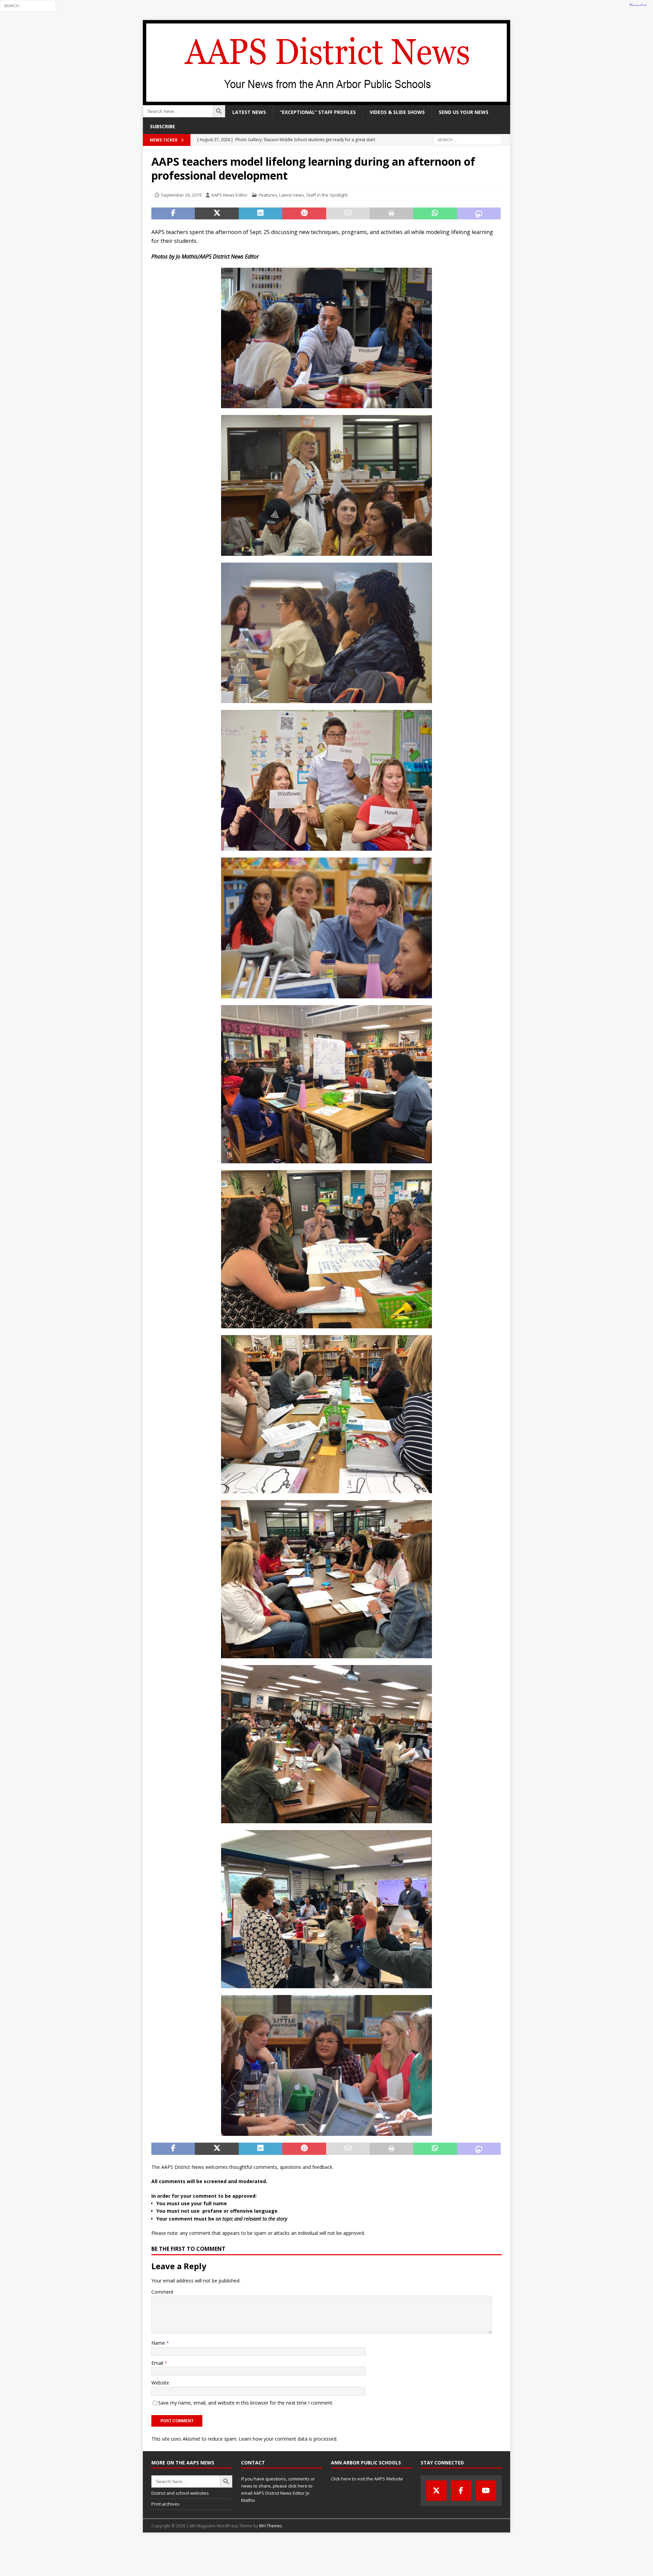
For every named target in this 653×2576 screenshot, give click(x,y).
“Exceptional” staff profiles (318, 112)
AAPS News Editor (229, 195)
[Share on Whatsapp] (435, 214)
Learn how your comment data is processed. (288, 2439)
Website (160, 2383)
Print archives (165, 2504)
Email (158, 2363)
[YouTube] (486, 2491)
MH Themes (271, 2526)
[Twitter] (436, 2491)
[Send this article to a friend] (348, 214)
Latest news (249, 112)
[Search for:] (28, 5)
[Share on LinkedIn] (261, 214)
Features (268, 195)
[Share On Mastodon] (479, 214)
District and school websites (180, 2493)
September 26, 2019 (181, 195)
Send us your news (464, 112)
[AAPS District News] (326, 101)
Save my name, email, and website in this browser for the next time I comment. (246, 2403)
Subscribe (163, 126)
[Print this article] (391, 214)
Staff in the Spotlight (327, 195)
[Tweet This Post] (217, 214)
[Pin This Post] (304, 214)
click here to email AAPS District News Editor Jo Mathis (277, 2493)
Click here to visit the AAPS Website (367, 2479)
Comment (162, 2292)
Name (159, 2343)
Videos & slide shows (397, 112)
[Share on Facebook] (173, 214)
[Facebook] (461, 2491)
